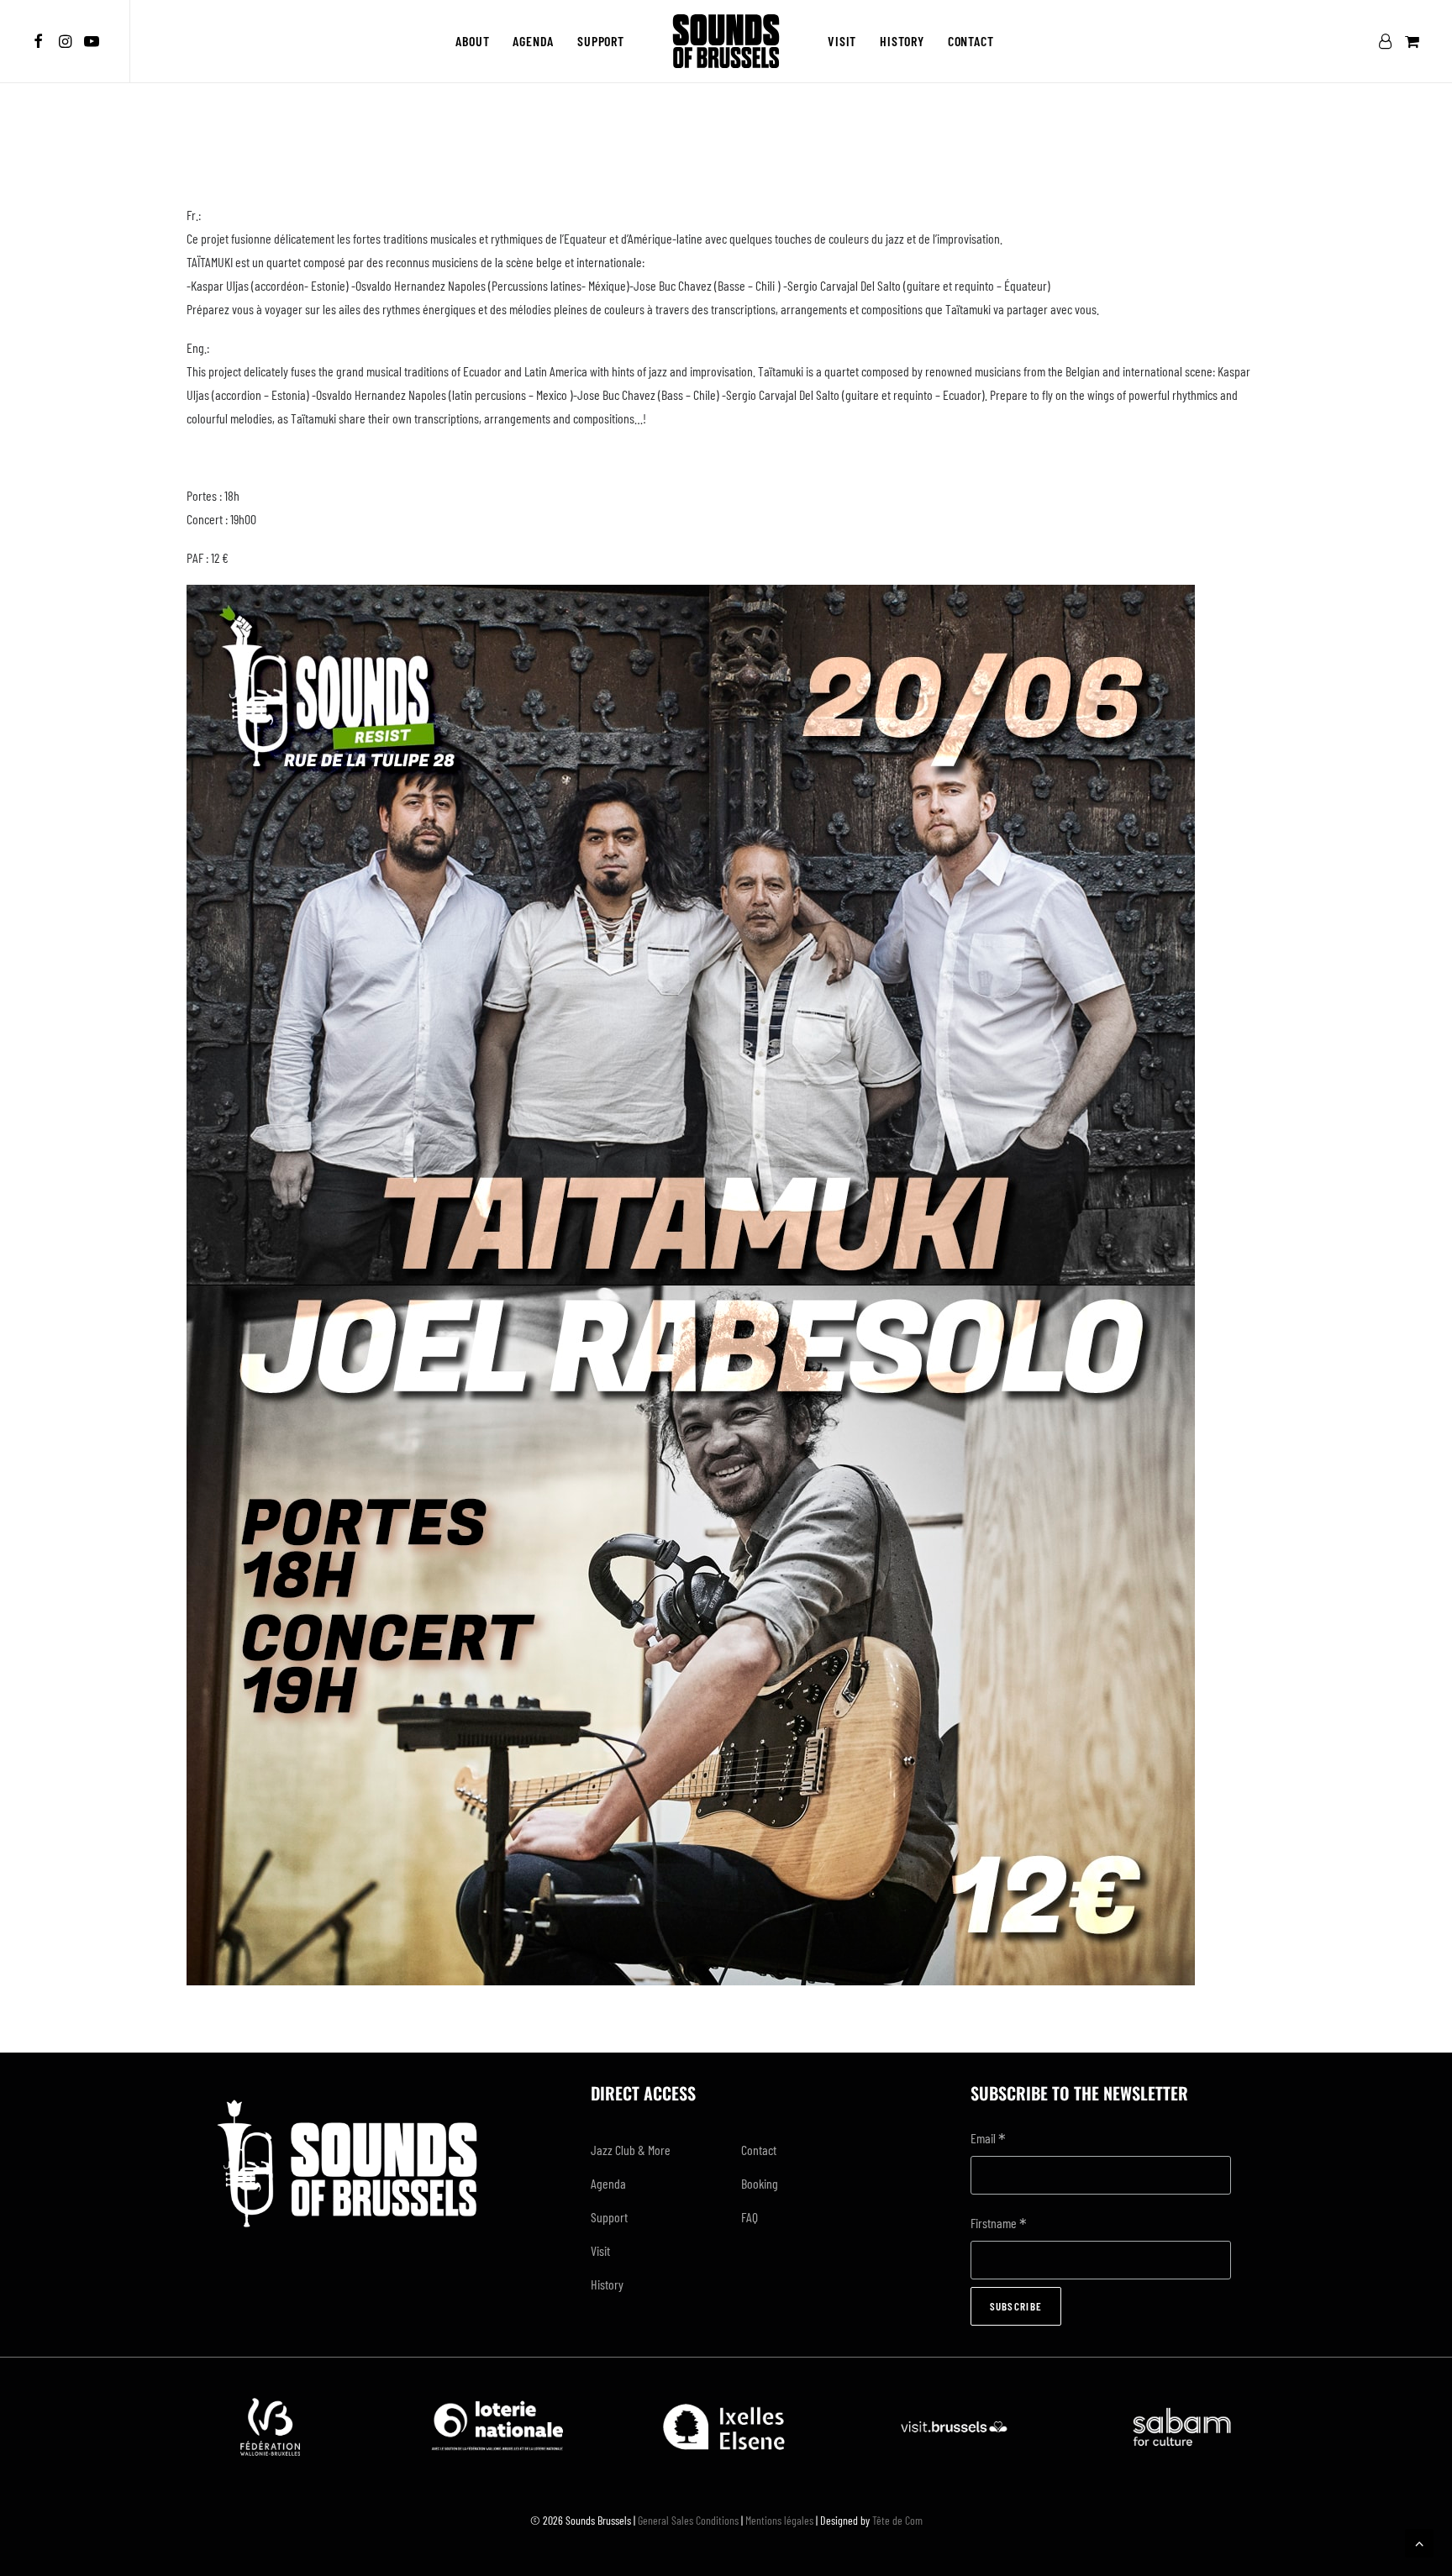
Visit (842, 41)
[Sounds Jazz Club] (726, 41)
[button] (41, 41)
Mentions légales (779, 2520)
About (472, 41)
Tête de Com (897, 2520)
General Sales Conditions (688, 2520)
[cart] (1410, 41)
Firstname (999, 2224)
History (902, 41)
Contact (971, 41)
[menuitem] (41, 41)
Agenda (533, 41)
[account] (1389, 41)
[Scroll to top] (1419, 2541)
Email (988, 2140)
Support (601, 41)
